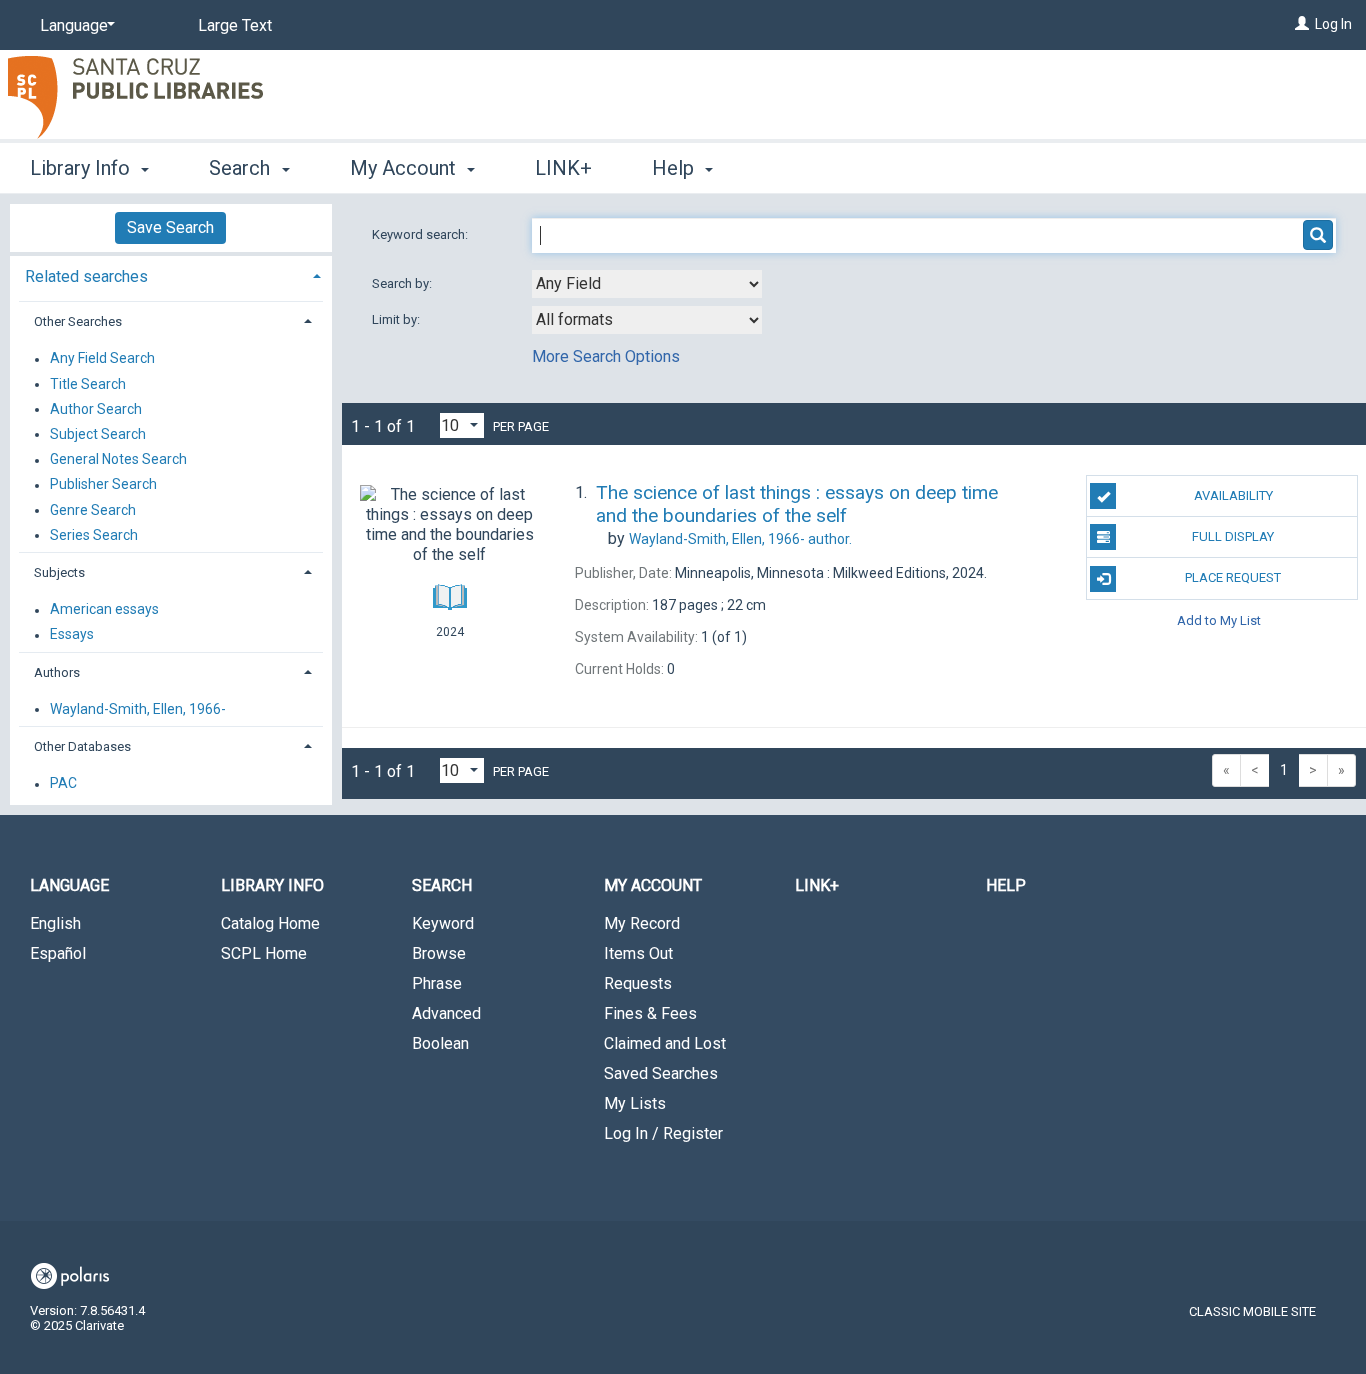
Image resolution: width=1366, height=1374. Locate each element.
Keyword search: (421, 234)
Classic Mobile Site (1252, 1311)
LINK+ (563, 168)
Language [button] (69, 885)
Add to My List (1219, 620)
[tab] (171, 274)
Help (1006, 885)
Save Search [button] (170, 227)
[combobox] (647, 284)
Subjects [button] (59, 572)
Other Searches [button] (78, 321)
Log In (1333, 24)
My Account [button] (405, 168)
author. (740, 539)
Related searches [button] (86, 276)
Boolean (440, 1043)
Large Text (235, 25)
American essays (104, 610)
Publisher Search (103, 485)
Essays (72, 635)
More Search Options (606, 356)
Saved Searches (661, 1073)
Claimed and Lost (665, 1043)
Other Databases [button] (82, 746)
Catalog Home (270, 923)
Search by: (403, 283)
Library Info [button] (82, 168)
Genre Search (93, 510)
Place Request (1233, 577)
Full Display (1233, 536)
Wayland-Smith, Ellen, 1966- (138, 709)
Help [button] (675, 168)
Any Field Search (102, 359)
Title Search (88, 384)
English (55, 923)
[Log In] (1302, 24)
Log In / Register (663, 1133)
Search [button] (242, 168)
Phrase (437, 983)
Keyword (443, 923)
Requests (638, 983)
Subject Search (98, 434)
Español (58, 953)
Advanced (446, 1013)
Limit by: (397, 319)
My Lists (635, 1103)
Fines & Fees (650, 1013)
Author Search (96, 409)
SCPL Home (264, 953)
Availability (1233, 495)
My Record (642, 923)
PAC (63, 784)
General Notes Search (118, 460)
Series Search (94, 535)
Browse (439, 953)
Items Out (638, 953)
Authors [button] (57, 672)
